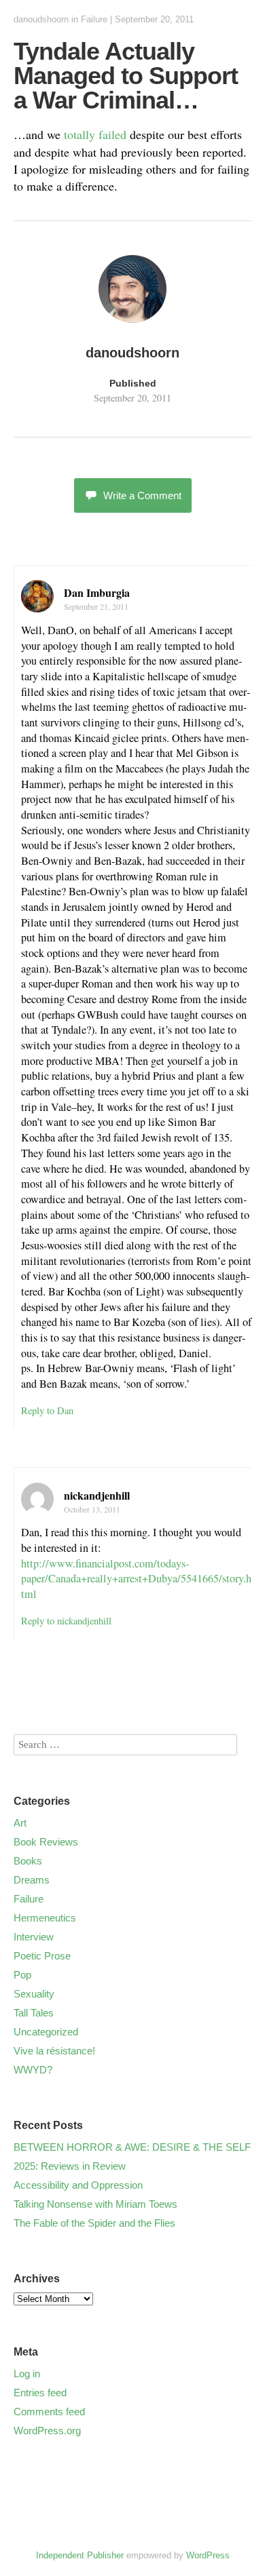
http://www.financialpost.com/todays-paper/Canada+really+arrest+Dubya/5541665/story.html (136, 1579)
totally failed (95, 134)
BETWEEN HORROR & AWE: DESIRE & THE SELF (132, 2147)
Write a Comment (142, 495)
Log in (27, 2374)
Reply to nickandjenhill (66, 1621)
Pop (22, 1975)
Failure (94, 19)
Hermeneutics (45, 1918)
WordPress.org (47, 2431)
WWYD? (33, 2070)
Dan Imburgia (97, 592)
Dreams (32, 1880)
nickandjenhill (97, 1495)
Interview (34, 1937)
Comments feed (49, 2412)
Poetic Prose (42, 1956)
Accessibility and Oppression (78, 2185)
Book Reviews (46, 1842)
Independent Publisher (80, 2555)
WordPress (208, 2555)
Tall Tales (34, 2013)
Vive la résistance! (54, 2051)
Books (28, 1861)
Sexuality (34, 1994)
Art (20, 1823)
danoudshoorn (41, 19)
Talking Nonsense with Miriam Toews (95, 2204)
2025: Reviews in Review (70, 2166)
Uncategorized (46, 2032)
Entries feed (40, 2393)
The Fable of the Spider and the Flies (94, 2223)
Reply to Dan (47, 1410)
